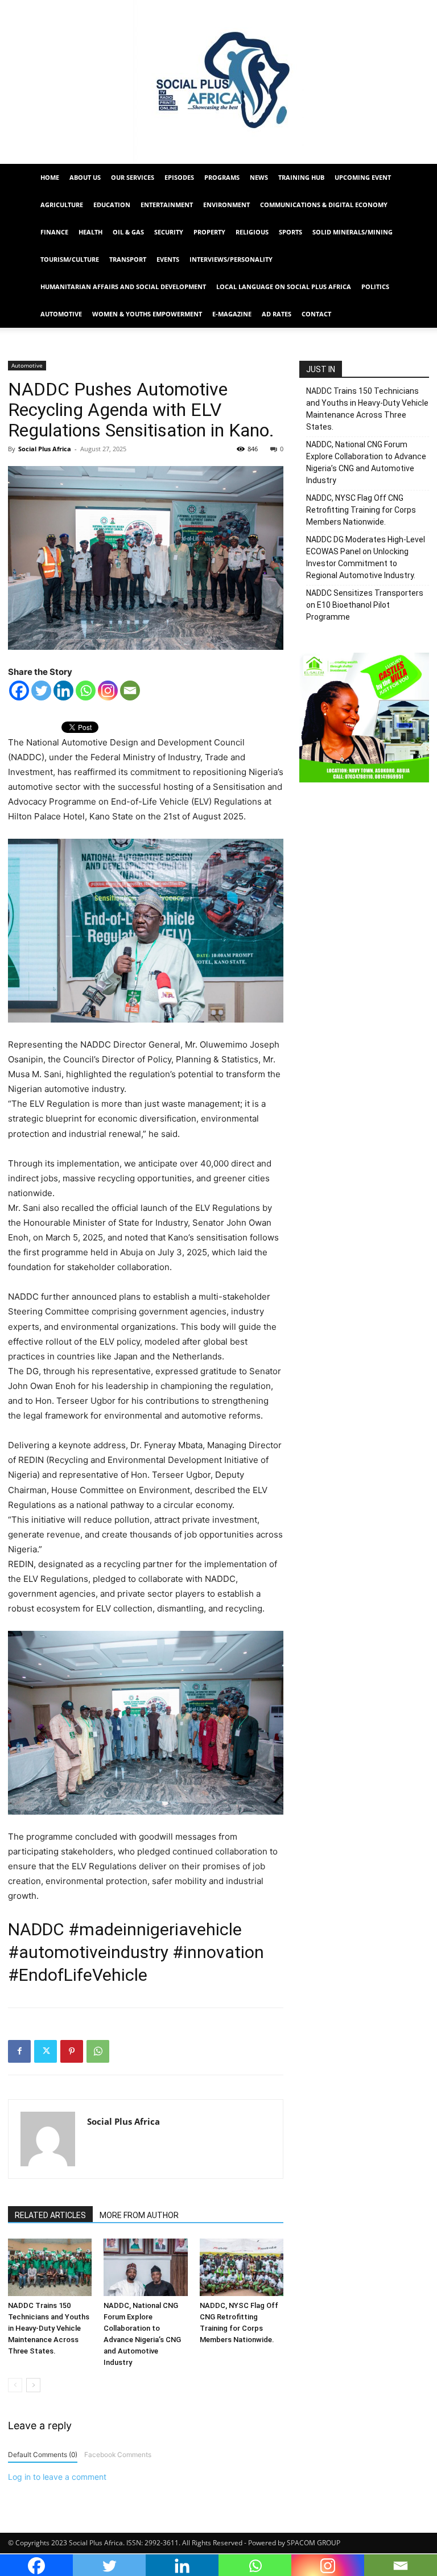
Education (112, 205)
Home (50, 177)
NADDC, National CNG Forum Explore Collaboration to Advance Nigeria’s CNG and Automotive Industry (366, 462)
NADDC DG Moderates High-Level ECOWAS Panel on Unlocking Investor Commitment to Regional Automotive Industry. (366, 557)
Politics (375, 287)
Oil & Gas (128, 232)
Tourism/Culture (70, 259)
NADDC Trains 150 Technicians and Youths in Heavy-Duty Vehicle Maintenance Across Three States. (49, 2328)
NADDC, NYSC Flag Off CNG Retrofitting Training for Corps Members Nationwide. (361, 510)
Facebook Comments (118, 2455)
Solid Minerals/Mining (353, 232)
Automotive (61, 314)
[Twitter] (41, 691)
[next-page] (33, 2385)
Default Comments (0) (43, 2455)
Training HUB (301, 177)
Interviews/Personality (231, 259)
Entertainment (167, 205)
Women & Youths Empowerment (147, 314)
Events (168, 259)
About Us (85, 177)
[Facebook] (19, 691)
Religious (252, 232)
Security (169, 232)
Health (90, 232)
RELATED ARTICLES (50, 2215)
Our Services (133, 177)
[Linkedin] (63, 691)
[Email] (130, 691)
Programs (222, 177)
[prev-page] (15, 2385)
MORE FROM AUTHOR (139, 2215)
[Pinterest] (72, 2051)
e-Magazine (232, 314)
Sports (290, 232)
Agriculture (62, 205)
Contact (316, 314)
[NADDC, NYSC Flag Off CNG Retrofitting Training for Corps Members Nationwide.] (242, 2267)
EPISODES (179, 177)
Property (209, 232)
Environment (226, 205)
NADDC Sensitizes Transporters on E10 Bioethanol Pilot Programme (365, 605)
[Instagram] (108, 691)
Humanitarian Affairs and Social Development (123, 287)
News (259, 177)
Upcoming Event (363, 177)
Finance (54, 232)
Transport (128, 259)
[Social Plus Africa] (218, 82)
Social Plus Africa (45, 449)
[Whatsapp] (86, 691)
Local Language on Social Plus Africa (284, 287)
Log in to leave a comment (57, 2477)
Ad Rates (277, 314)
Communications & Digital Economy (324, 205)
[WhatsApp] (98, 2051)
